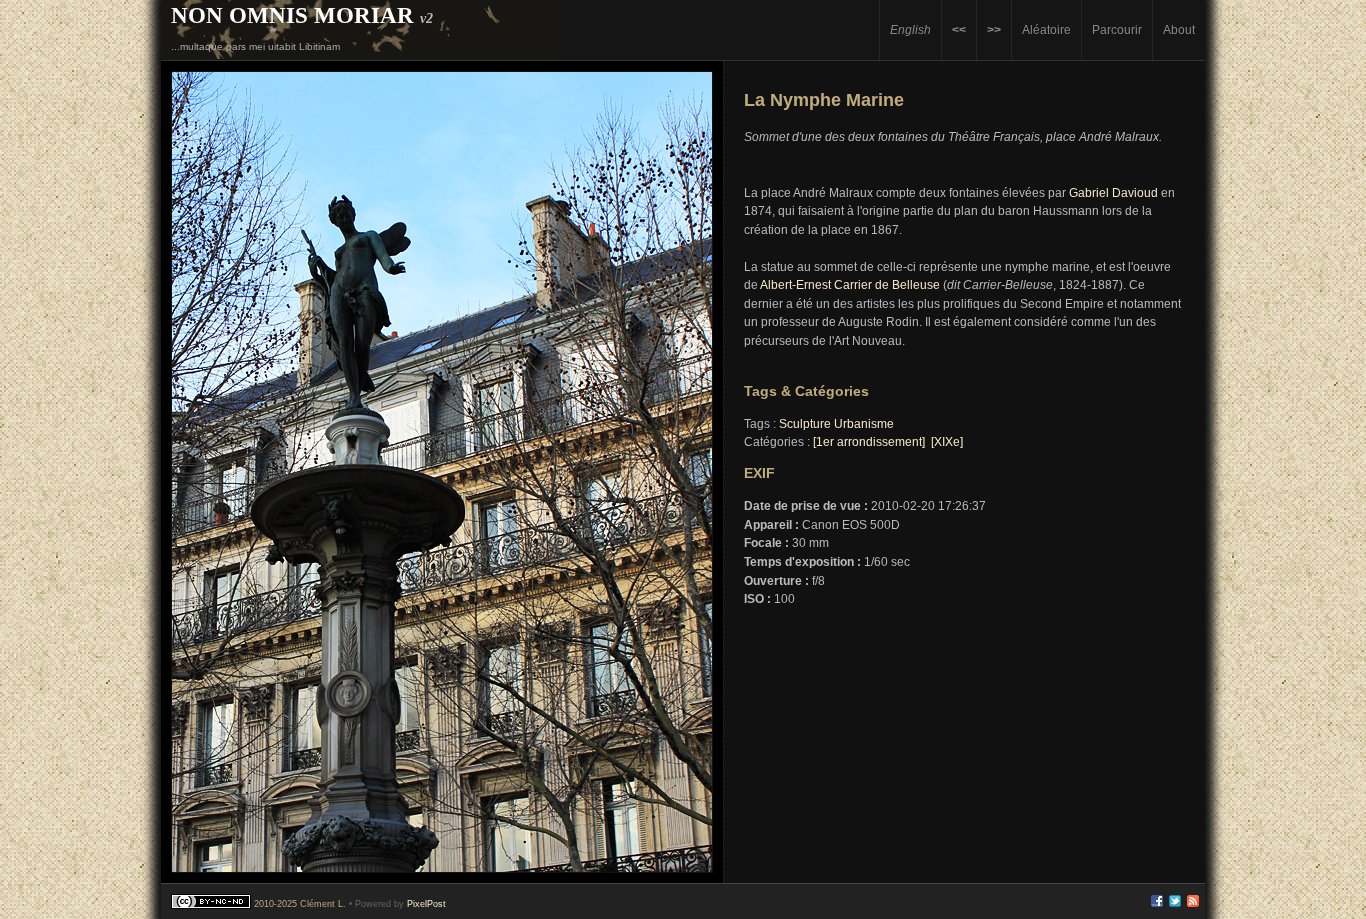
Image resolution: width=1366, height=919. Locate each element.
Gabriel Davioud (1113, 193)
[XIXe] (947, 442)
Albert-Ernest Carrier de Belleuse (850, 285)
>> (994, 29)
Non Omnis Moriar (292, 15)
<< (959, 29)
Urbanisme (864, 424)
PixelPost (426, 904)
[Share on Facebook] (1157, 904)
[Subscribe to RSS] (1193, 904)
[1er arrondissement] (869, 442)
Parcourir (1117, 29)
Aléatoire (1046, 29)
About (1179, 29)
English (910, 29)
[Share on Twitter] (1175, 904)
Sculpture (805, 424)
